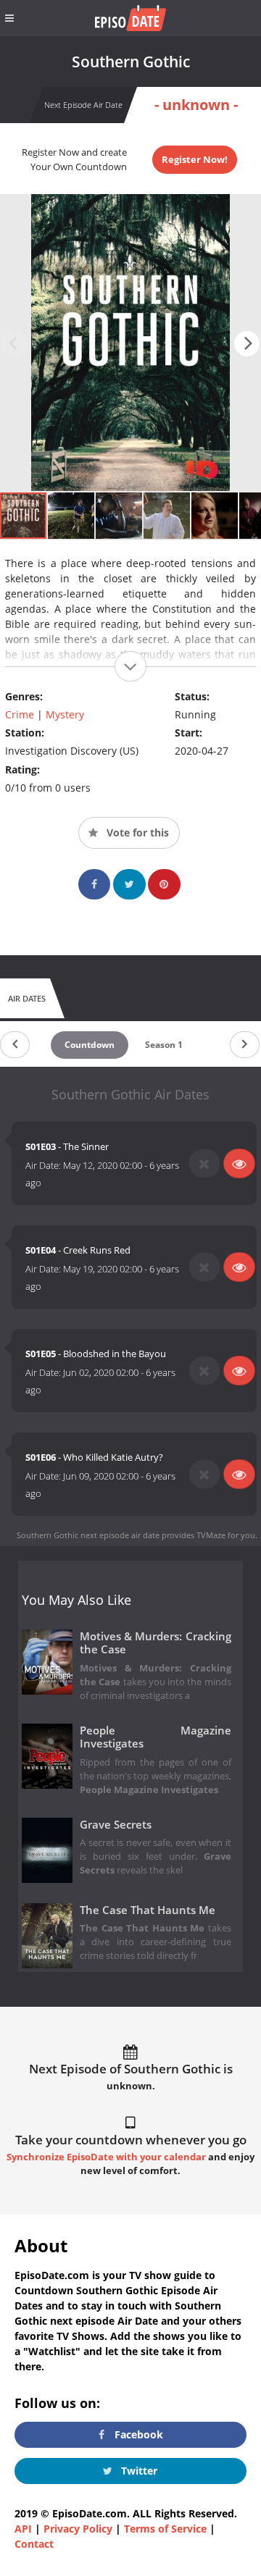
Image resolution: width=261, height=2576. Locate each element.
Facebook (137, 2434)
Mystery (65, 714)
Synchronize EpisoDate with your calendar (106, 2157)
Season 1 (164, 1045)
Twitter (138, 2471)
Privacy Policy (78, 2529)
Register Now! (195, 159)
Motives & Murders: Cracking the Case (156, 1643)
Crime (20, 714)
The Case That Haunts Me (148, 1910)
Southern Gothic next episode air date (88, 1535)
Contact (34, 2544)
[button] (247, 344)
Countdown (90, 1045)
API (23, 2529)
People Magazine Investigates (156, 1737)
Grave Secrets (116, 1825)
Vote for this (136, 832)
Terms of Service (165, 2529)
